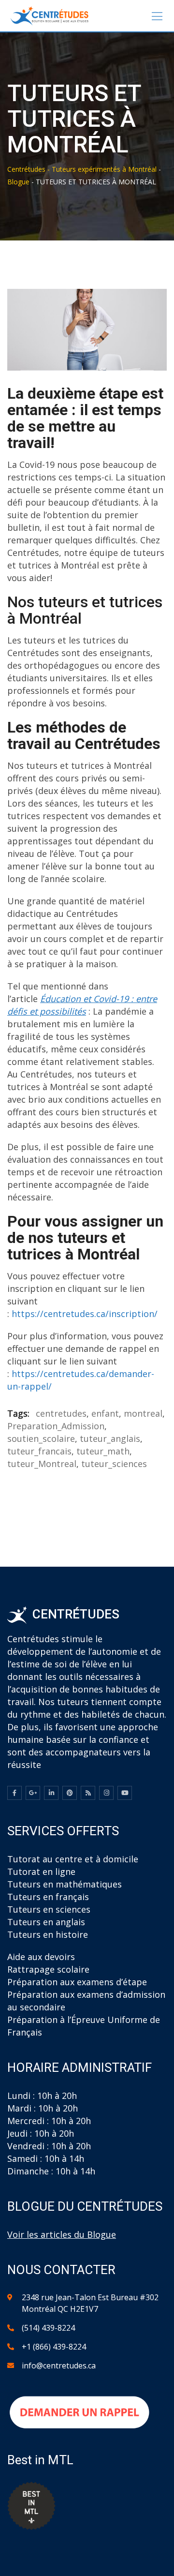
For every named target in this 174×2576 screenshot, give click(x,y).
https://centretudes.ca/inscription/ (85, 1314)
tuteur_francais (39, 1451)
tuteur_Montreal (42, 1464)
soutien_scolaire (41, 1438)
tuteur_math (103, 1451)
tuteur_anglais (110, 1438)
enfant (105, 1413)
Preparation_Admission (56, 1426)
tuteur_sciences (114, 1464)
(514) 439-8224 (48, 2328)
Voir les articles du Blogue (62, 2234)
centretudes (61, 1413)
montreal (143, 1413)
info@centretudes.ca (59, 2366)
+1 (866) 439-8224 (54, 2347)
